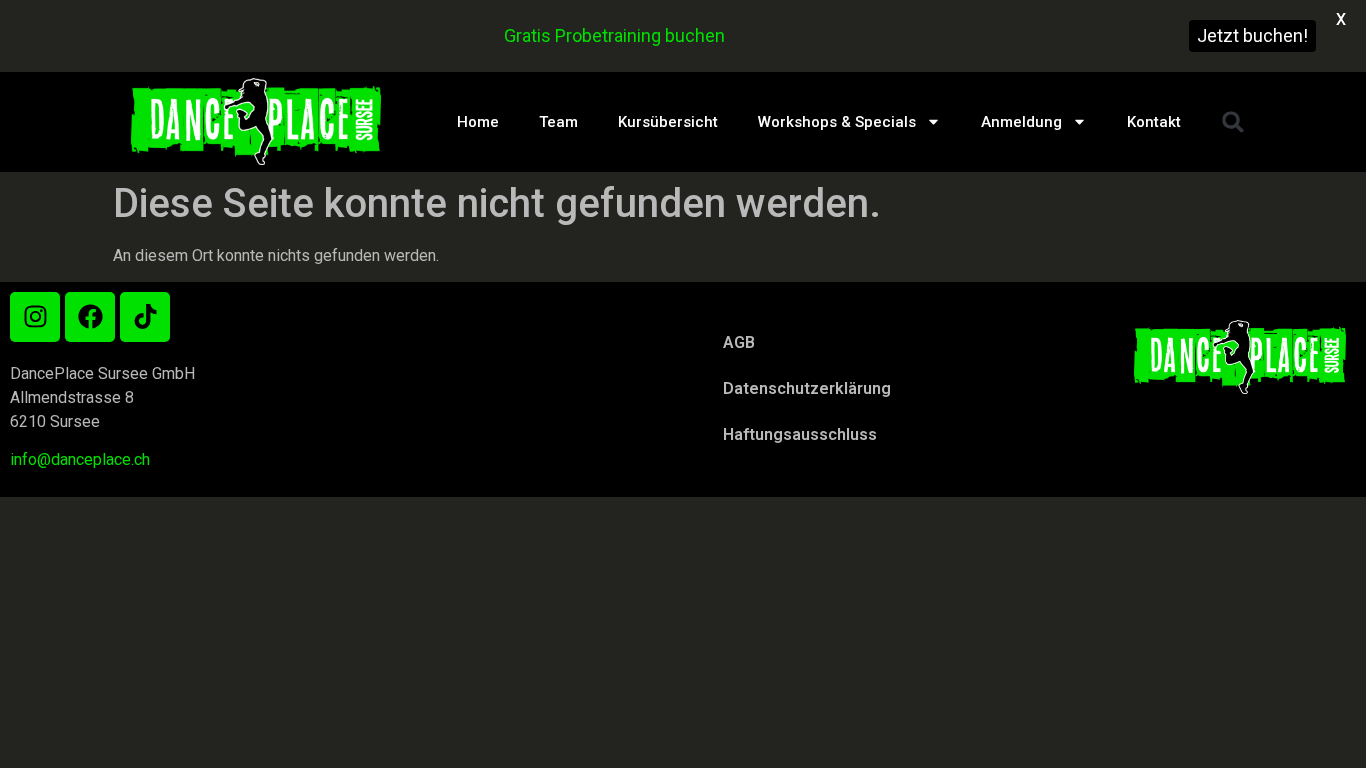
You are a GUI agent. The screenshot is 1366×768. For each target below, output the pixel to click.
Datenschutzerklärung (807, 388)
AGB (739, 342)
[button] (1233, 122)
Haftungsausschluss (800, 434)
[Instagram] (35, 317)
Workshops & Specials (837, 122)
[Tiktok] (145, 317)
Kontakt (1154, 122)
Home (478, 122)
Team (558, 122)
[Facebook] (90, 317)
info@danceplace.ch (80, 459)
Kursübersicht (668, 122)
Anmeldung (1021, 122)
